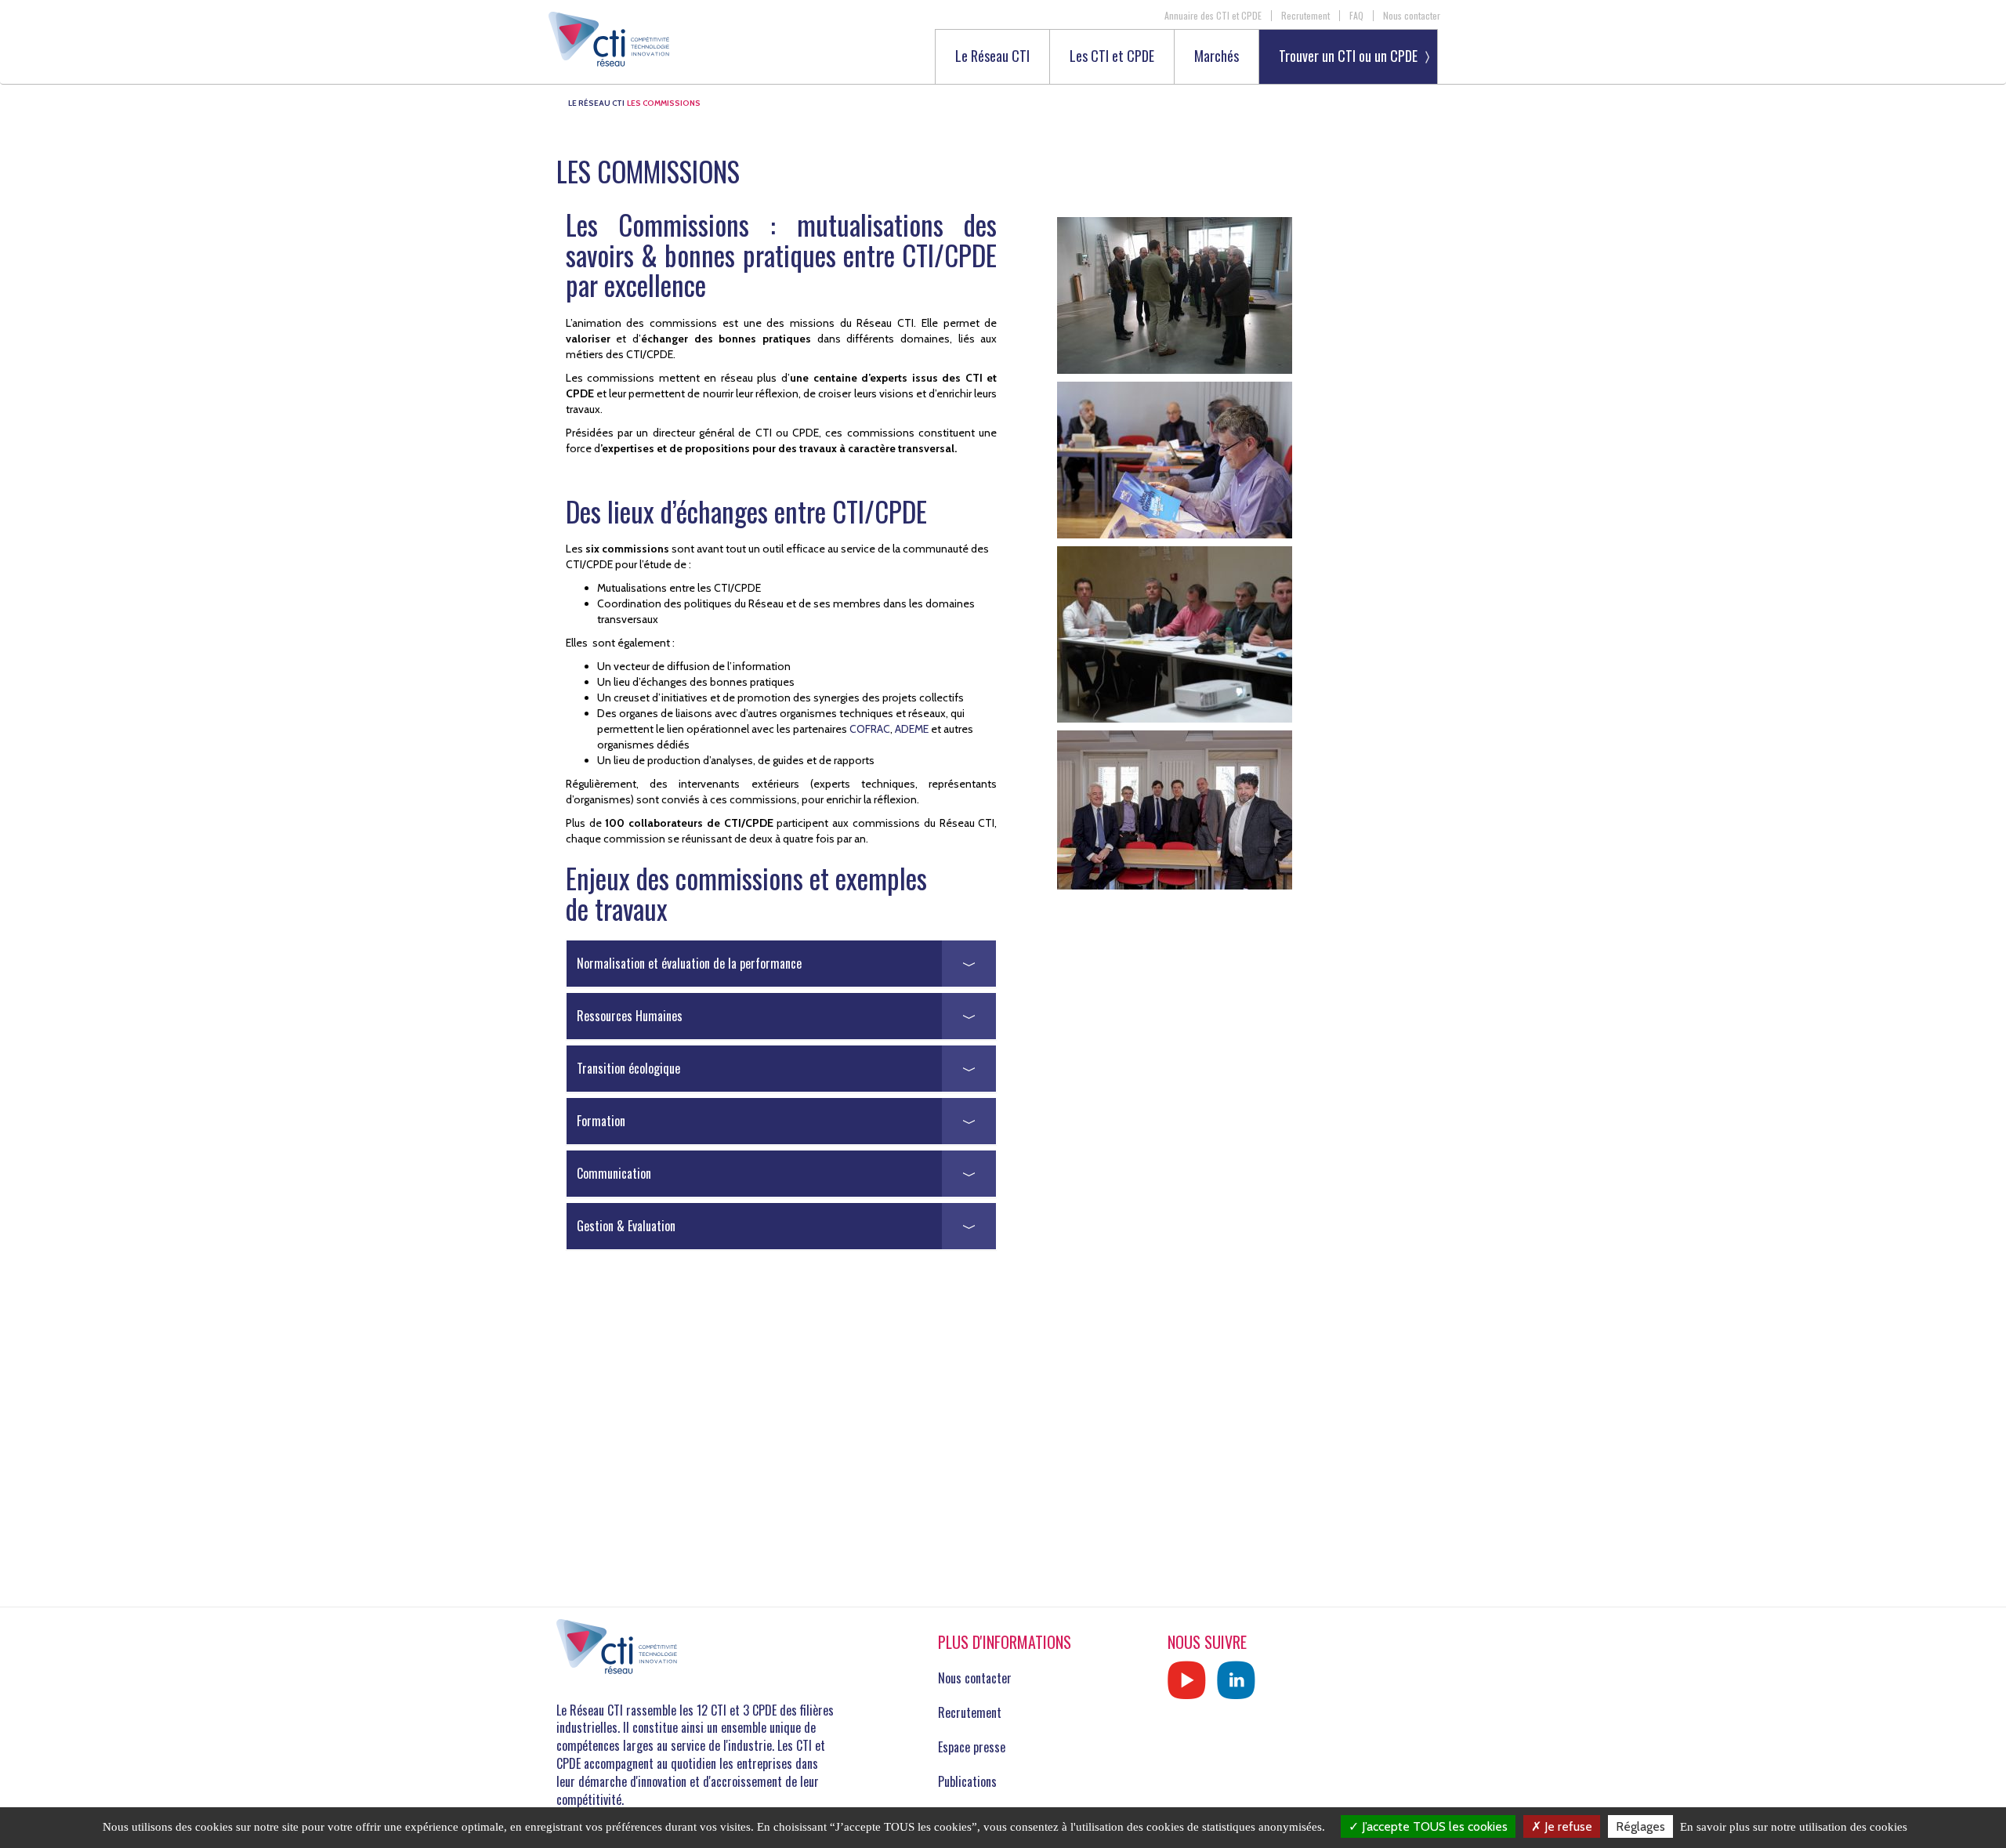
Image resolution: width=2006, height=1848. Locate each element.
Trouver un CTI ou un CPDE (1348, 56)
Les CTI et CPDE (1112, 57)
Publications (967, 1781)
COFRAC (870, 729)
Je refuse (1567, 1826)
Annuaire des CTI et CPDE (1213, 16)
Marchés (1217, 57)
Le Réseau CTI (992, 57)
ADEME (912, 729)
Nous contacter (1412, 16)
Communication (614, 1173)
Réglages (1640, 1826)
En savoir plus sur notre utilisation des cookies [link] (1794, 1827)
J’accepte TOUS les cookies (1433, 1826)
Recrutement (1305, 16)
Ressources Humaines (630, 1016)
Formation (601, 1121)
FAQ (1356, 16)
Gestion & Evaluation (626, 1226)
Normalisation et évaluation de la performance (689, 963)
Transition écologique (628, 1068)
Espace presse (972, 1747)
